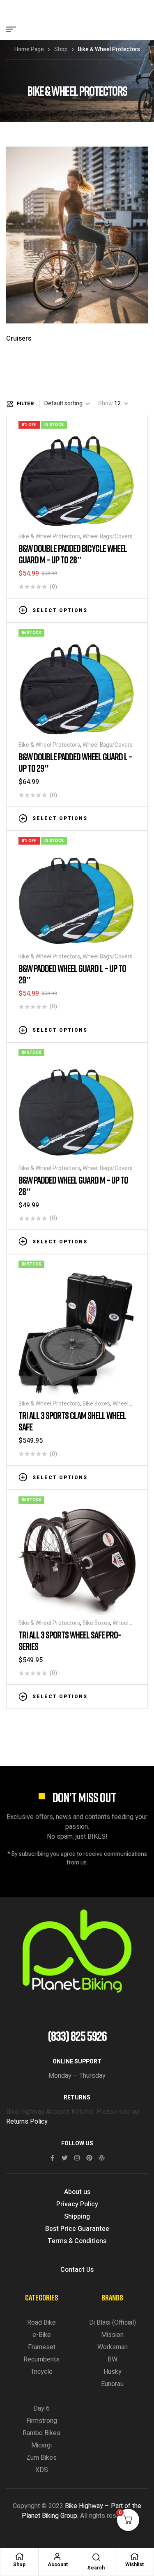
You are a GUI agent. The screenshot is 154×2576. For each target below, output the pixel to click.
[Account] (57, 2556)
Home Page (29, 49)
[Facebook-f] (52, 2158)
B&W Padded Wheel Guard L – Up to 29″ (72, 974)
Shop (61, 49)
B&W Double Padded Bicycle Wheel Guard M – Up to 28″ (73, 554)
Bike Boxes (96, 1404)
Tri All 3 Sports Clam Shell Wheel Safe (72, 1421)
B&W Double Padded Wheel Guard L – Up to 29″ (75, 762)
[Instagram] (77, 2158)
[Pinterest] (89, 2158)
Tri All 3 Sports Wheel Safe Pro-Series (70, 1640)
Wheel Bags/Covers (108, 537)
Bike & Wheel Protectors (49, 537)
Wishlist (134, 2565)
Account (58, 2565)
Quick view (131, 610)
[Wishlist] (134, 2556)
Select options (60, 610)
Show (106, 404)
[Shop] (19, 2556)
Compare (119, 610)
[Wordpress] (102, 2158)
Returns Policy (27, 2122)
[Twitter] (65, 2158)
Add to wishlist (107, 610)
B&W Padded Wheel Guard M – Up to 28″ (73, 1185)
